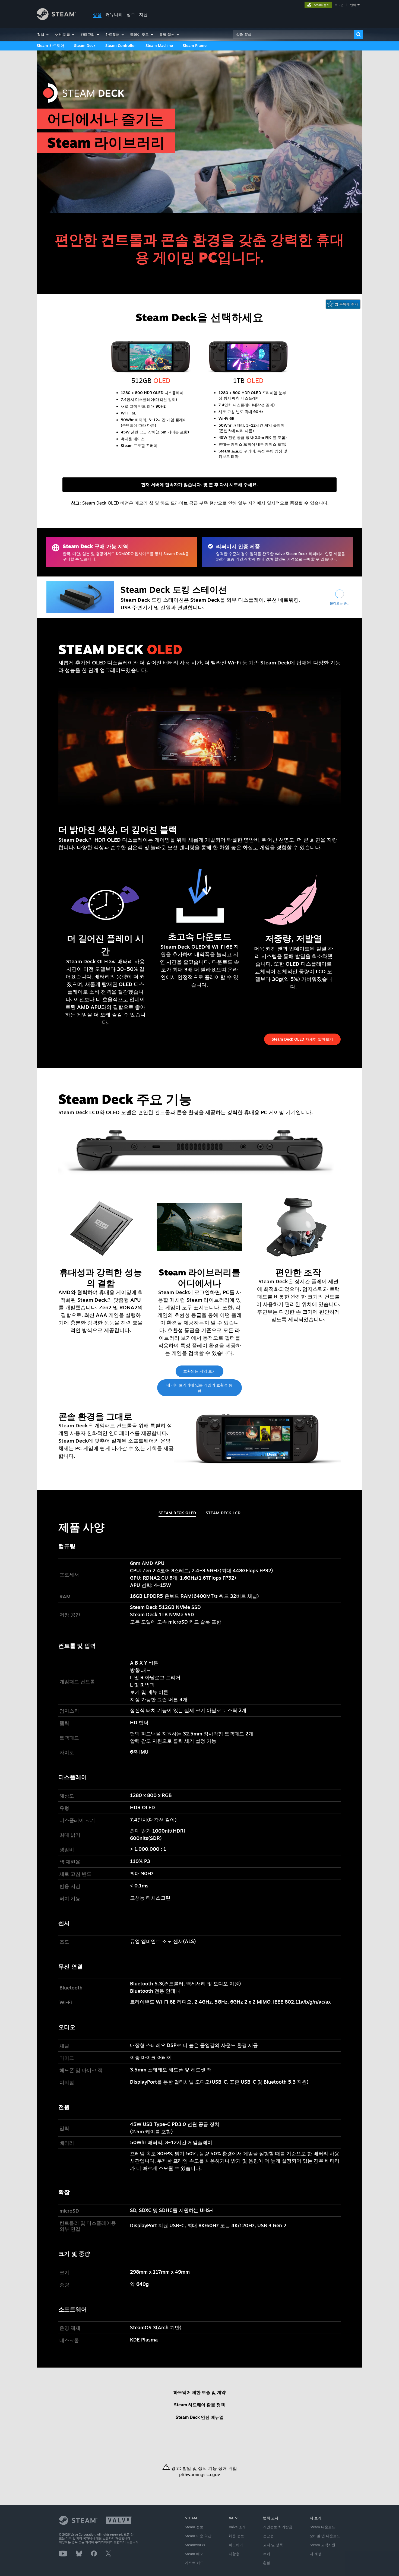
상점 (97, 14)
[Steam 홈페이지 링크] (56, 19)
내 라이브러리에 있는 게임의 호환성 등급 (199, 1388)
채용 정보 (236, 2536)
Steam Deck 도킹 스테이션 (174, 590)
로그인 (339, 5)
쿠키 (267, 2554)
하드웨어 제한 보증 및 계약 (199, 2392)
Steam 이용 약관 (198, 2536)
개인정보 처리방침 (278, 2527)
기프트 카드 (194, 2563)
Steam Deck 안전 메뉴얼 (200, 2417)
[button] (43, 34)
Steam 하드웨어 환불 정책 (199, 2405)
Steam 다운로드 (322, 2527)
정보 (131, 14)
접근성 (268, 2536)
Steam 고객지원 (322, 2545)
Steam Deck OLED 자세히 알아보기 (302, 1039)
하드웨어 (236, 2545)
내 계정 (316, 2554)
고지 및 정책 (273, 2545)
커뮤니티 (114, 14)
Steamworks (195, 2545)
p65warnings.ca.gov (200, 2474)
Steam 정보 (194, 2527)
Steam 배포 (194, 2554)
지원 (143, 14)
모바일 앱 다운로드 (325, 2536)
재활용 (234, 2554)
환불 (267, 2563)
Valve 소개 (237, 2527)
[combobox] (293, 34)
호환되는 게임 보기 (199, 1371)
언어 (353, 5)
